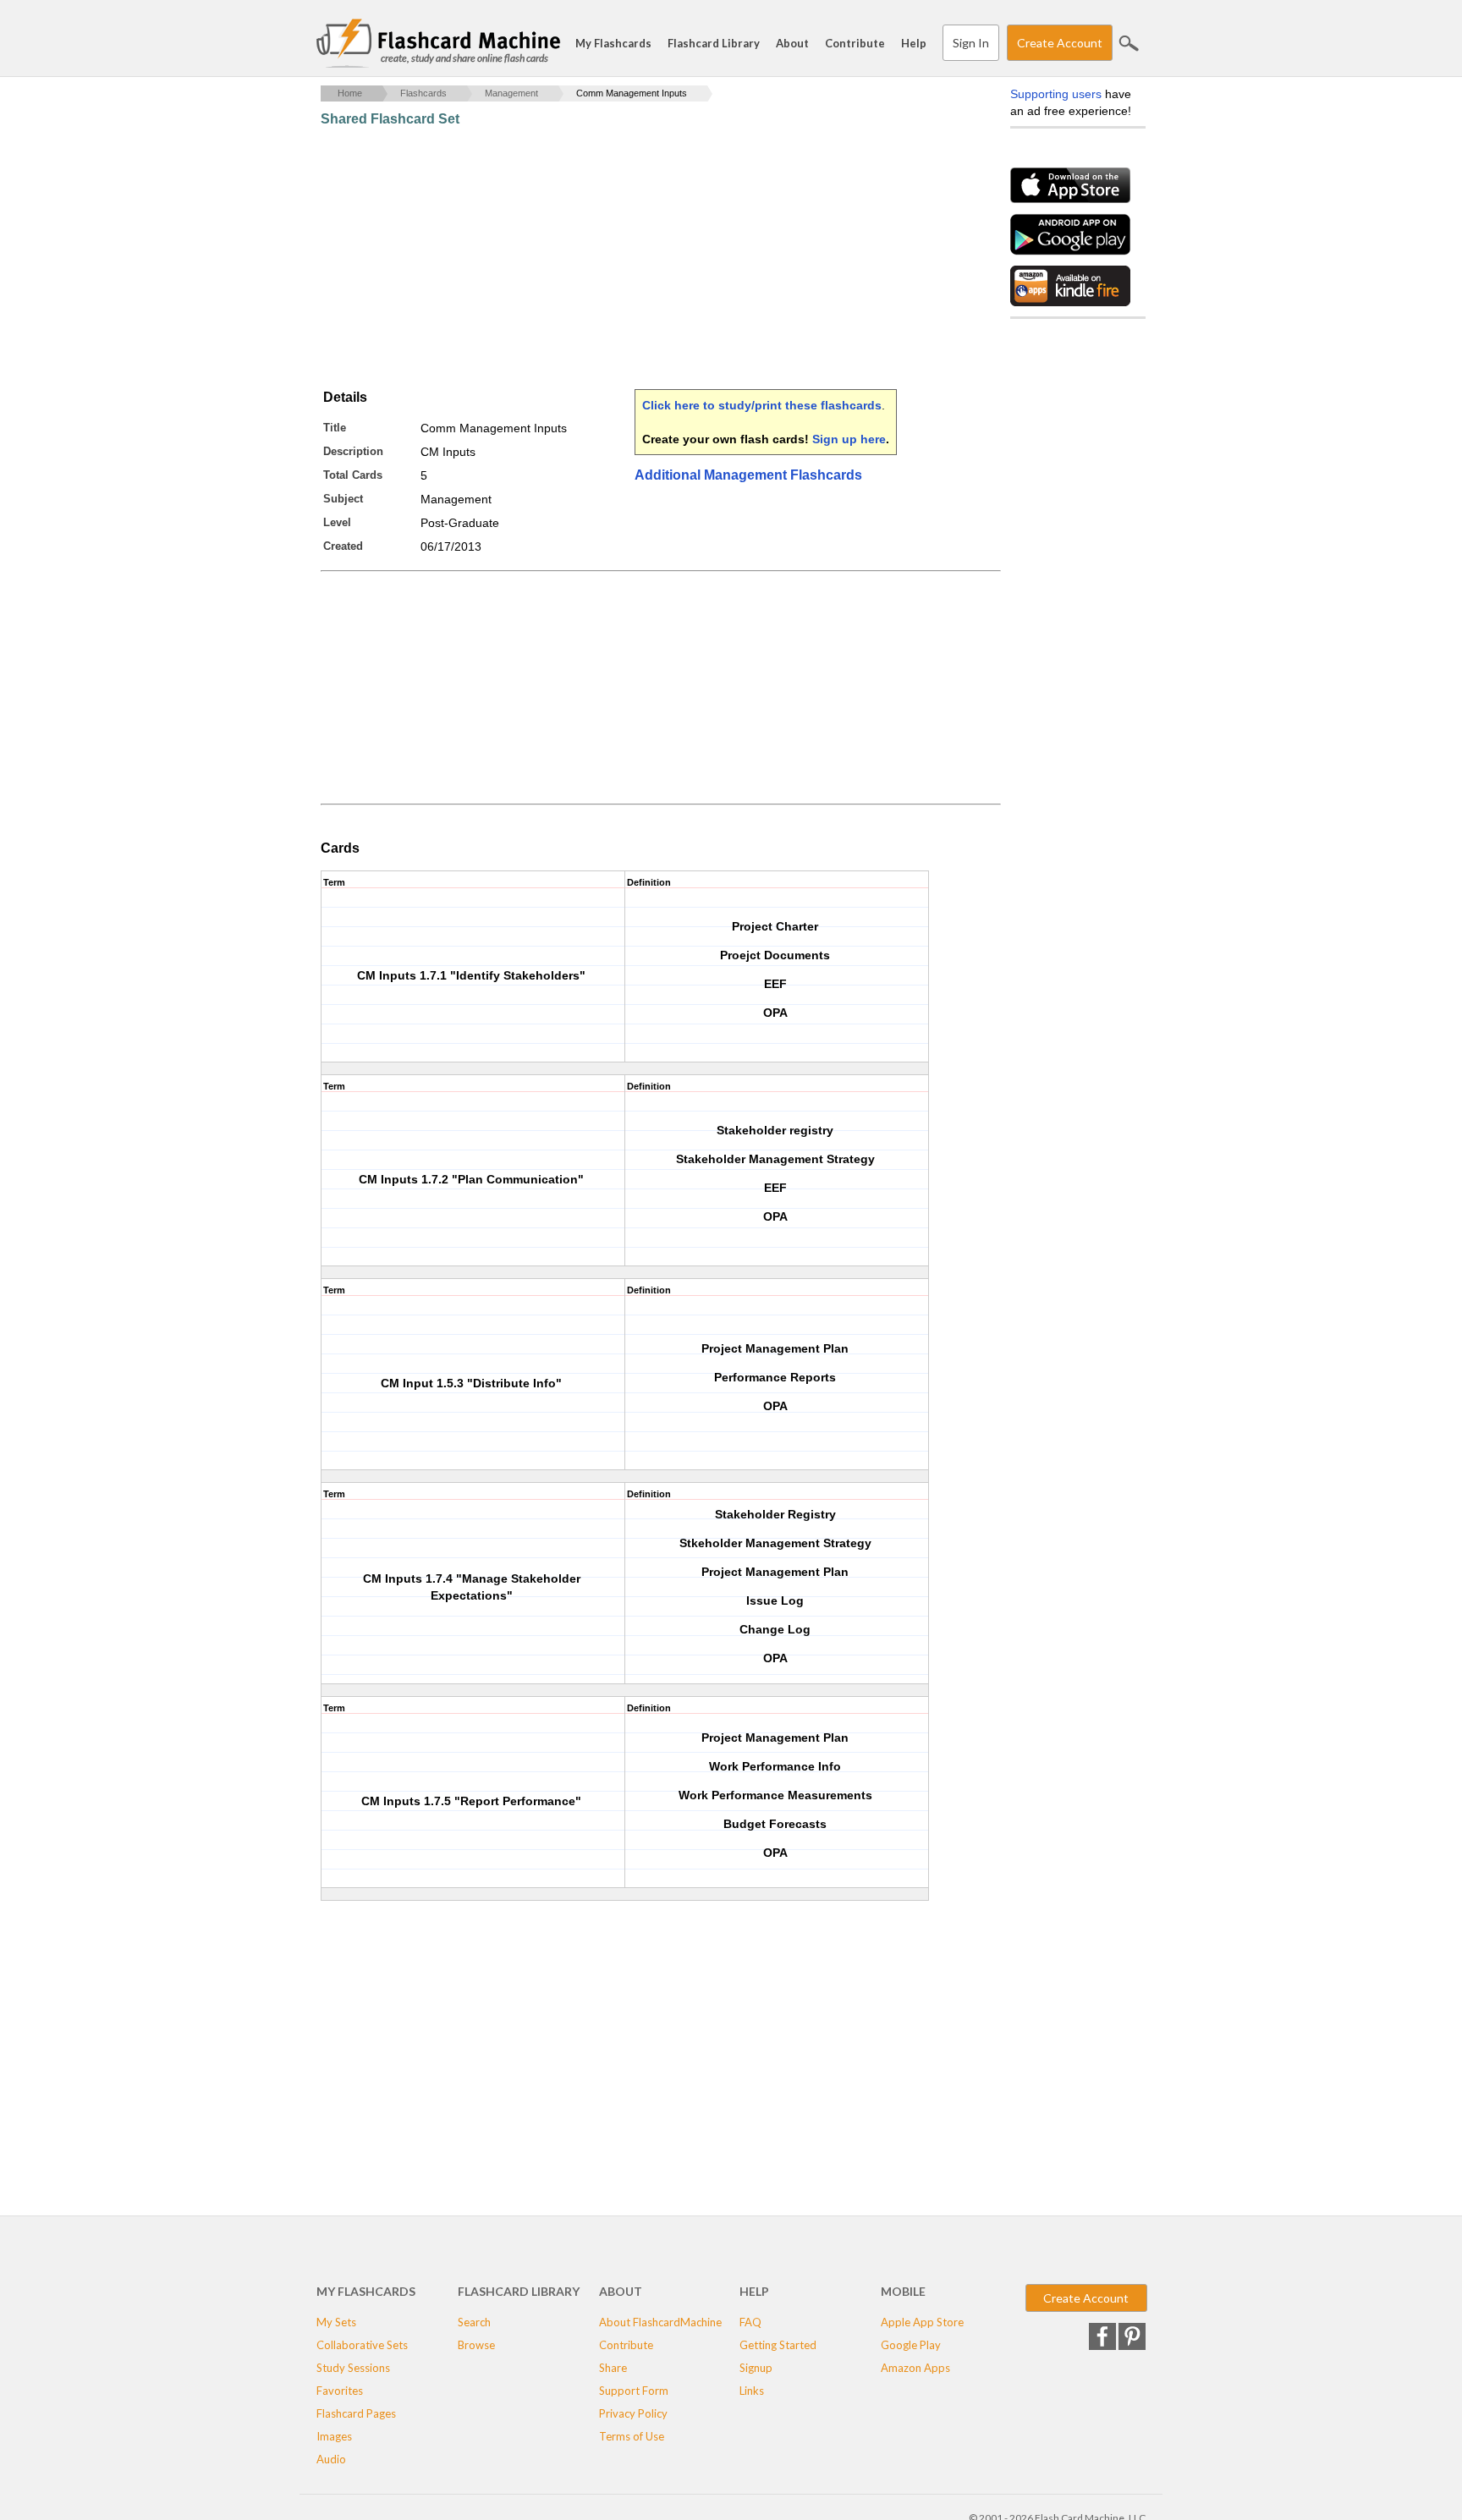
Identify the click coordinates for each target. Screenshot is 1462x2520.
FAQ (750, 2322)
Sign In (971, 43)
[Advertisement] (629, 258)
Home (350, 93)
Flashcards (423, 93)
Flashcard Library (714, 43)
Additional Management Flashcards (748, 475)
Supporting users (1056, 94)
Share (613, 2368)
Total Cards (353, 475)
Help (914, 43)
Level (337, 522)
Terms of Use (632, 2436)
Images (334, 2436)
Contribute (855, 43)
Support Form (634, 2391)
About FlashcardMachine (660, 2322)
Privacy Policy (633, 2413)
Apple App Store (922, 2322)
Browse (476, 2345)
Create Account (1060, 43)
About (792, 43)
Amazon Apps (915, 2368)
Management (511, 93)
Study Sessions (353, 2368)
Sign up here (849, 439)
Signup (756, 2368)
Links (752, 2391)
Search (1129, 43)
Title (335, 428)
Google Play (911, 2345)
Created (343, 546)
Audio (331, 2459)
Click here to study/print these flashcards (762, 405)
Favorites (340, 2391)
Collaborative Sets (362, 2345)
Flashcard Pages (356, 2413)
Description (353, 451)
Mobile (903, 2291)
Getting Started (778, 2345)
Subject (343, 499)
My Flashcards (613, 43)
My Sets (336, 2322)
